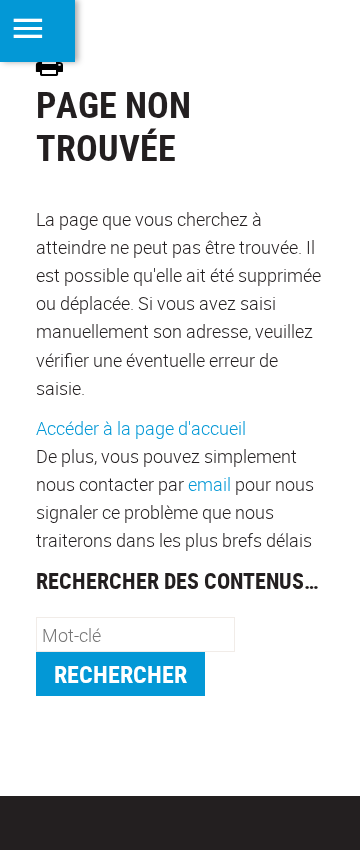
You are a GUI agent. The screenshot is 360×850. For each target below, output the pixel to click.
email (209, 484)
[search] (135, 634)
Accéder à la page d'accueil (141, 428)
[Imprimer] (56, 66)
